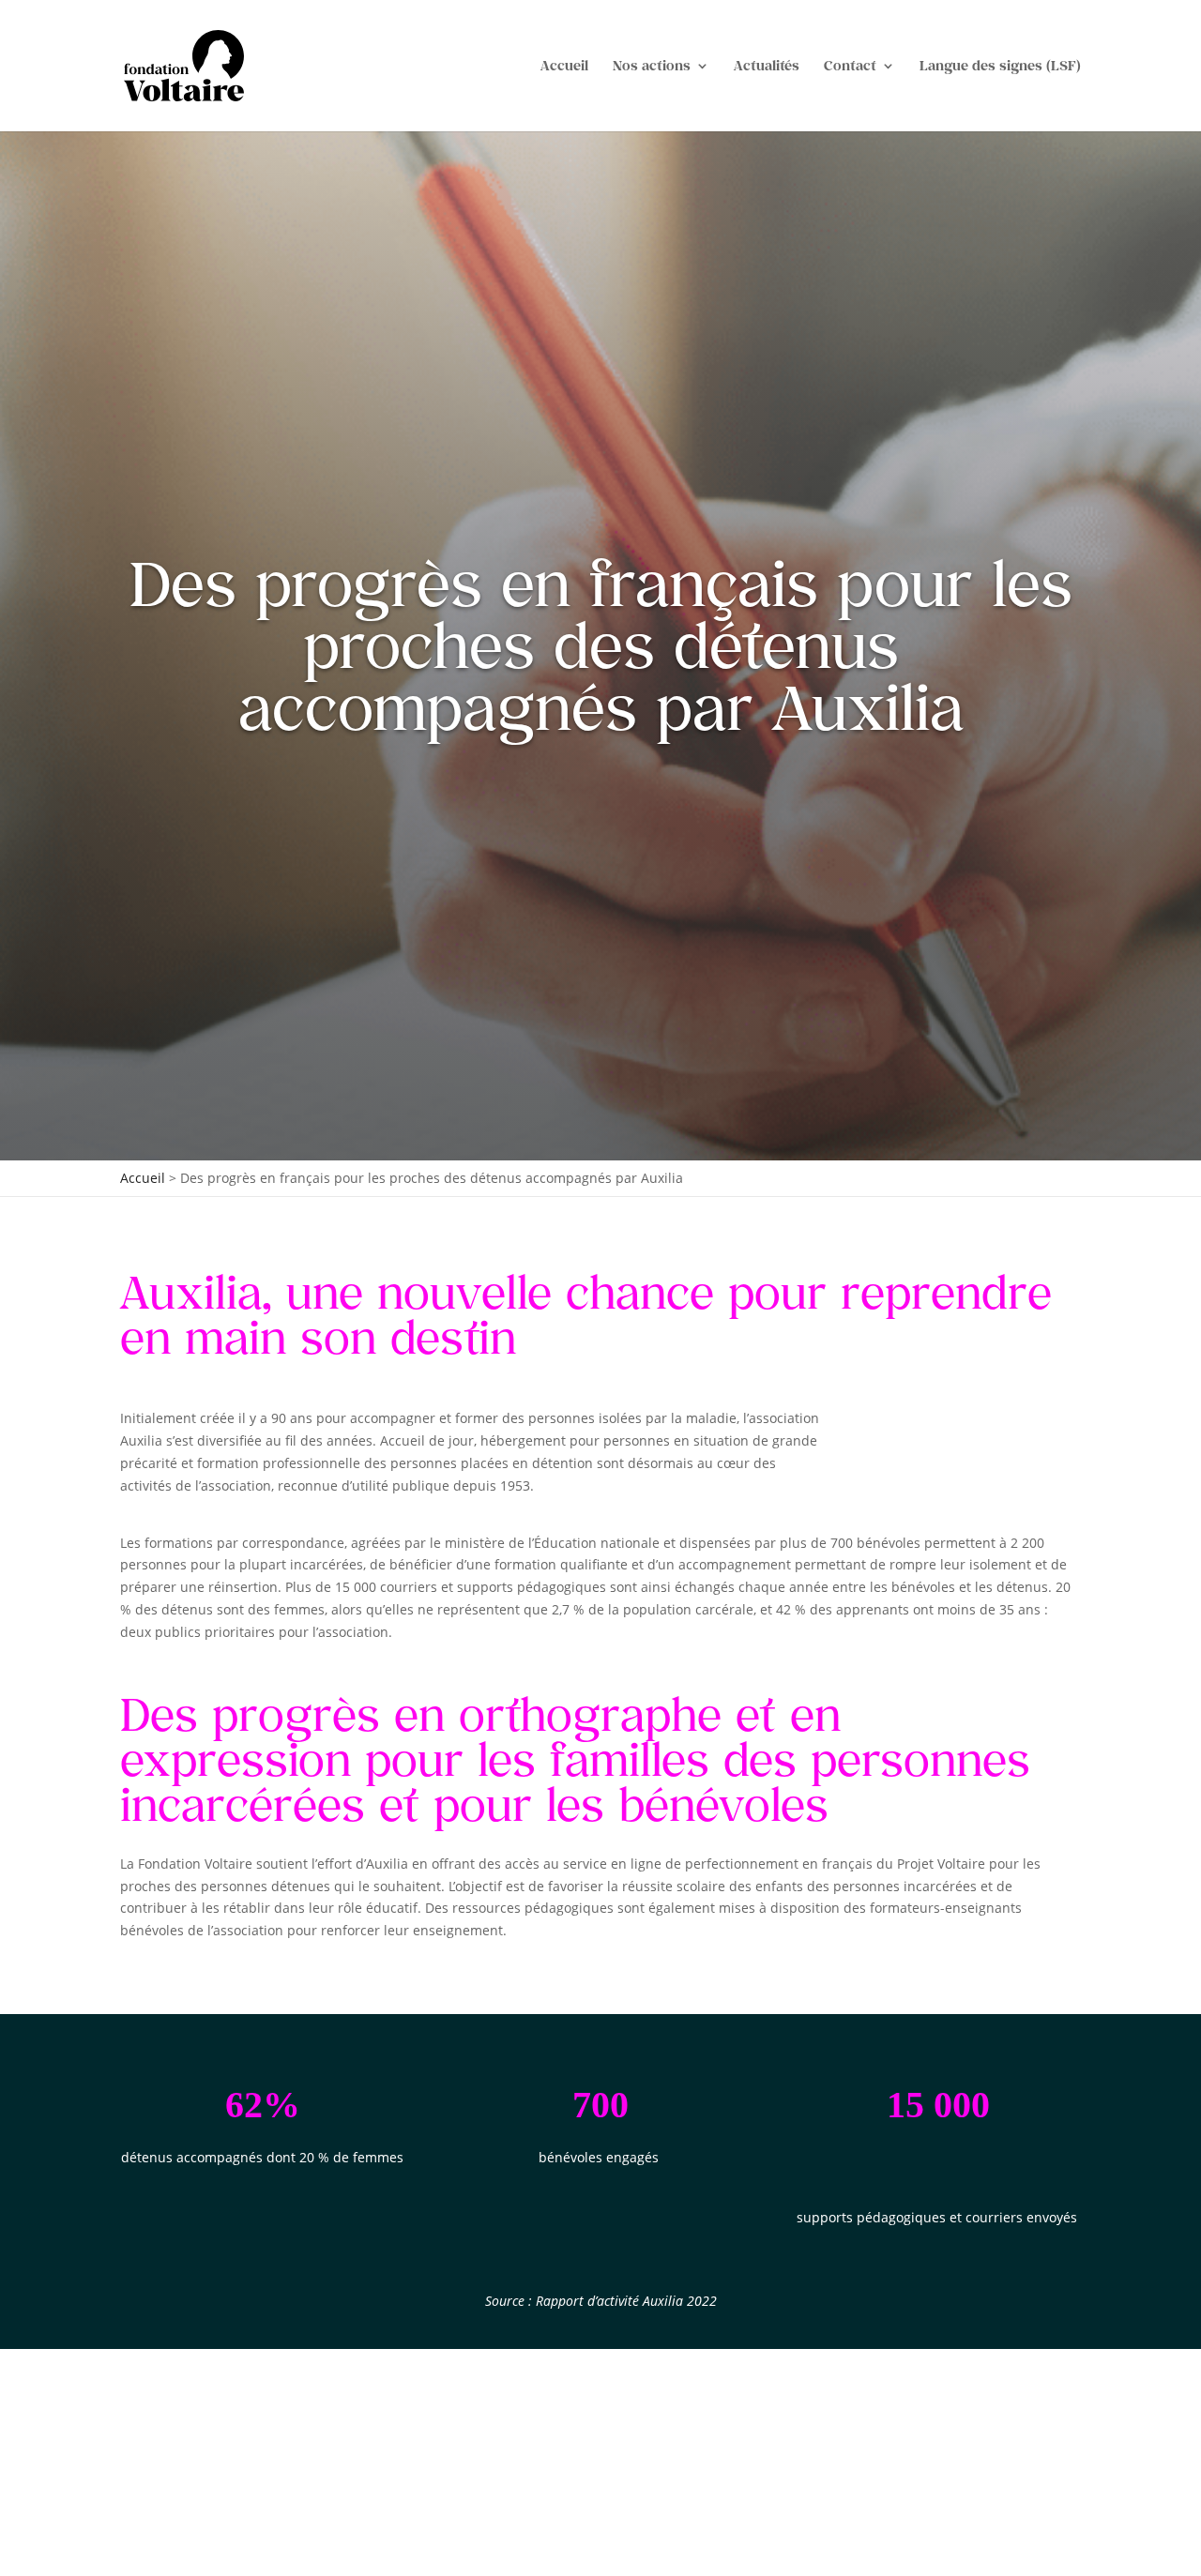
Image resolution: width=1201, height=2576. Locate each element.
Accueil (564, 66)
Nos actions (652, 66)
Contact (850, 66)
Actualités (767, 66)
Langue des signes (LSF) (1000, 66)
